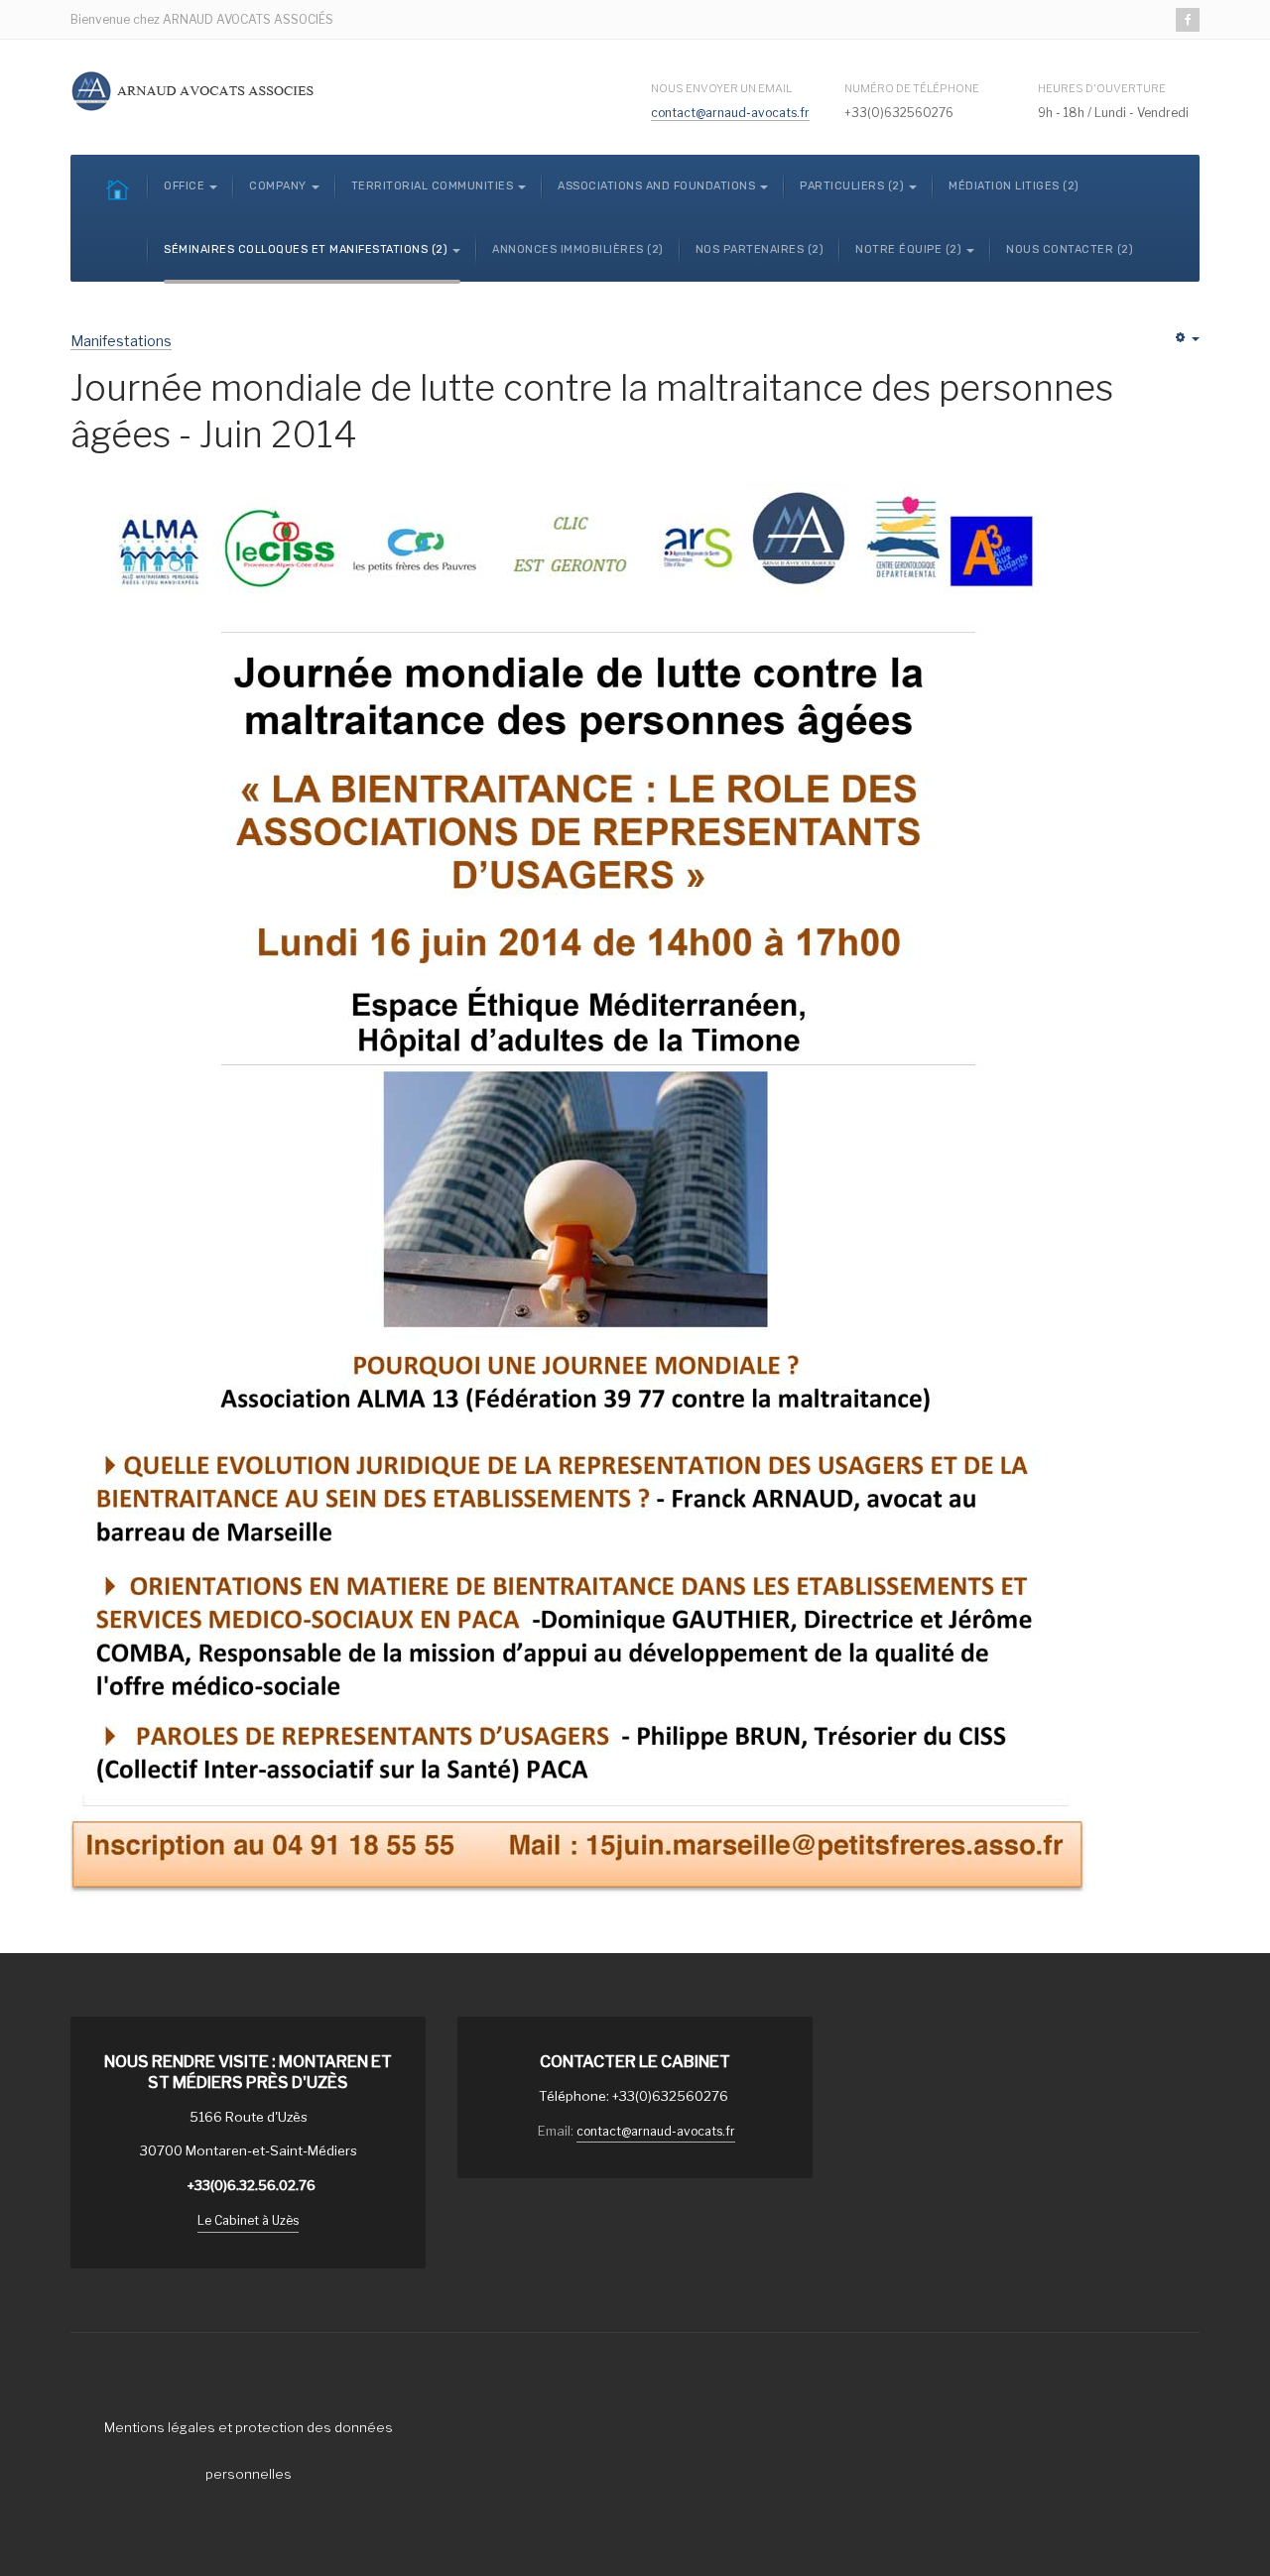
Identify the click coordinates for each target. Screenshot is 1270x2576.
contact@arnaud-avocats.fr (730, 113)
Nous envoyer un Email (721, 88)
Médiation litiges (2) (1014, 186)
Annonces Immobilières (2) (578, 249)
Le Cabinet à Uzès (248, 2220)
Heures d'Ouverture (1102, 88)
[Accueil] (117, 189)
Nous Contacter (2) (1070, 249)
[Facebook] (1188, 20)
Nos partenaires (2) (760, 249)
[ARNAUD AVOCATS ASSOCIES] (194, 91)
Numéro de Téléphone (912, 88)
